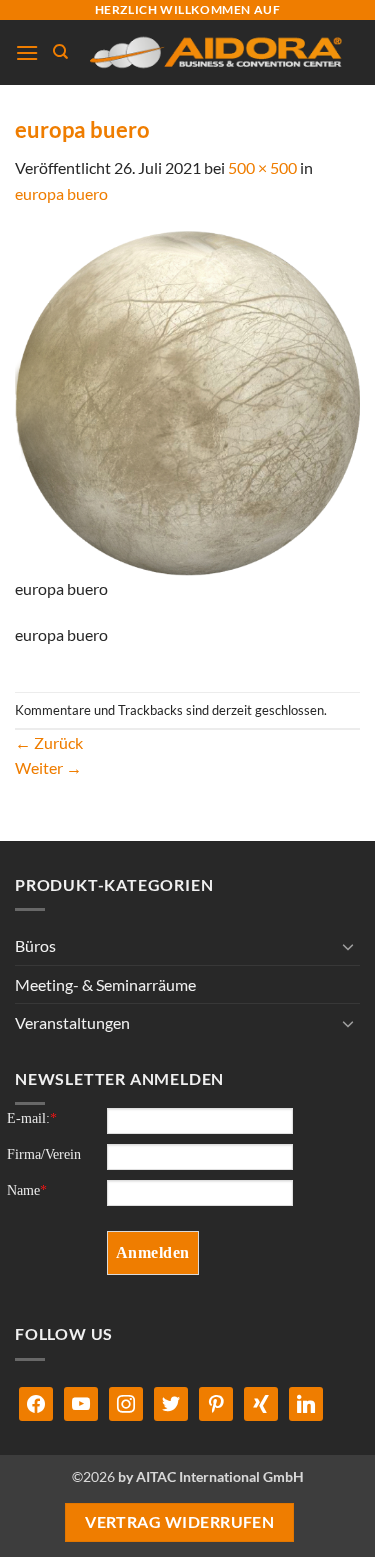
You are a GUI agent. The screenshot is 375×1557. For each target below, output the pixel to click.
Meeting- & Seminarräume (105, 984)
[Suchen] (60, 52)
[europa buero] (187, 400)
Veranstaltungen (72, 1022)
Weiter (48, 767)
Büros (35, 945)
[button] (27, 52)
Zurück (49, 742)
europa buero (61, 193)
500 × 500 (262, 167)
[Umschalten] (348, 946)
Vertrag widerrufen (179, 1522)
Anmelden (153, 1252)
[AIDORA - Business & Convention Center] (214, 53)
